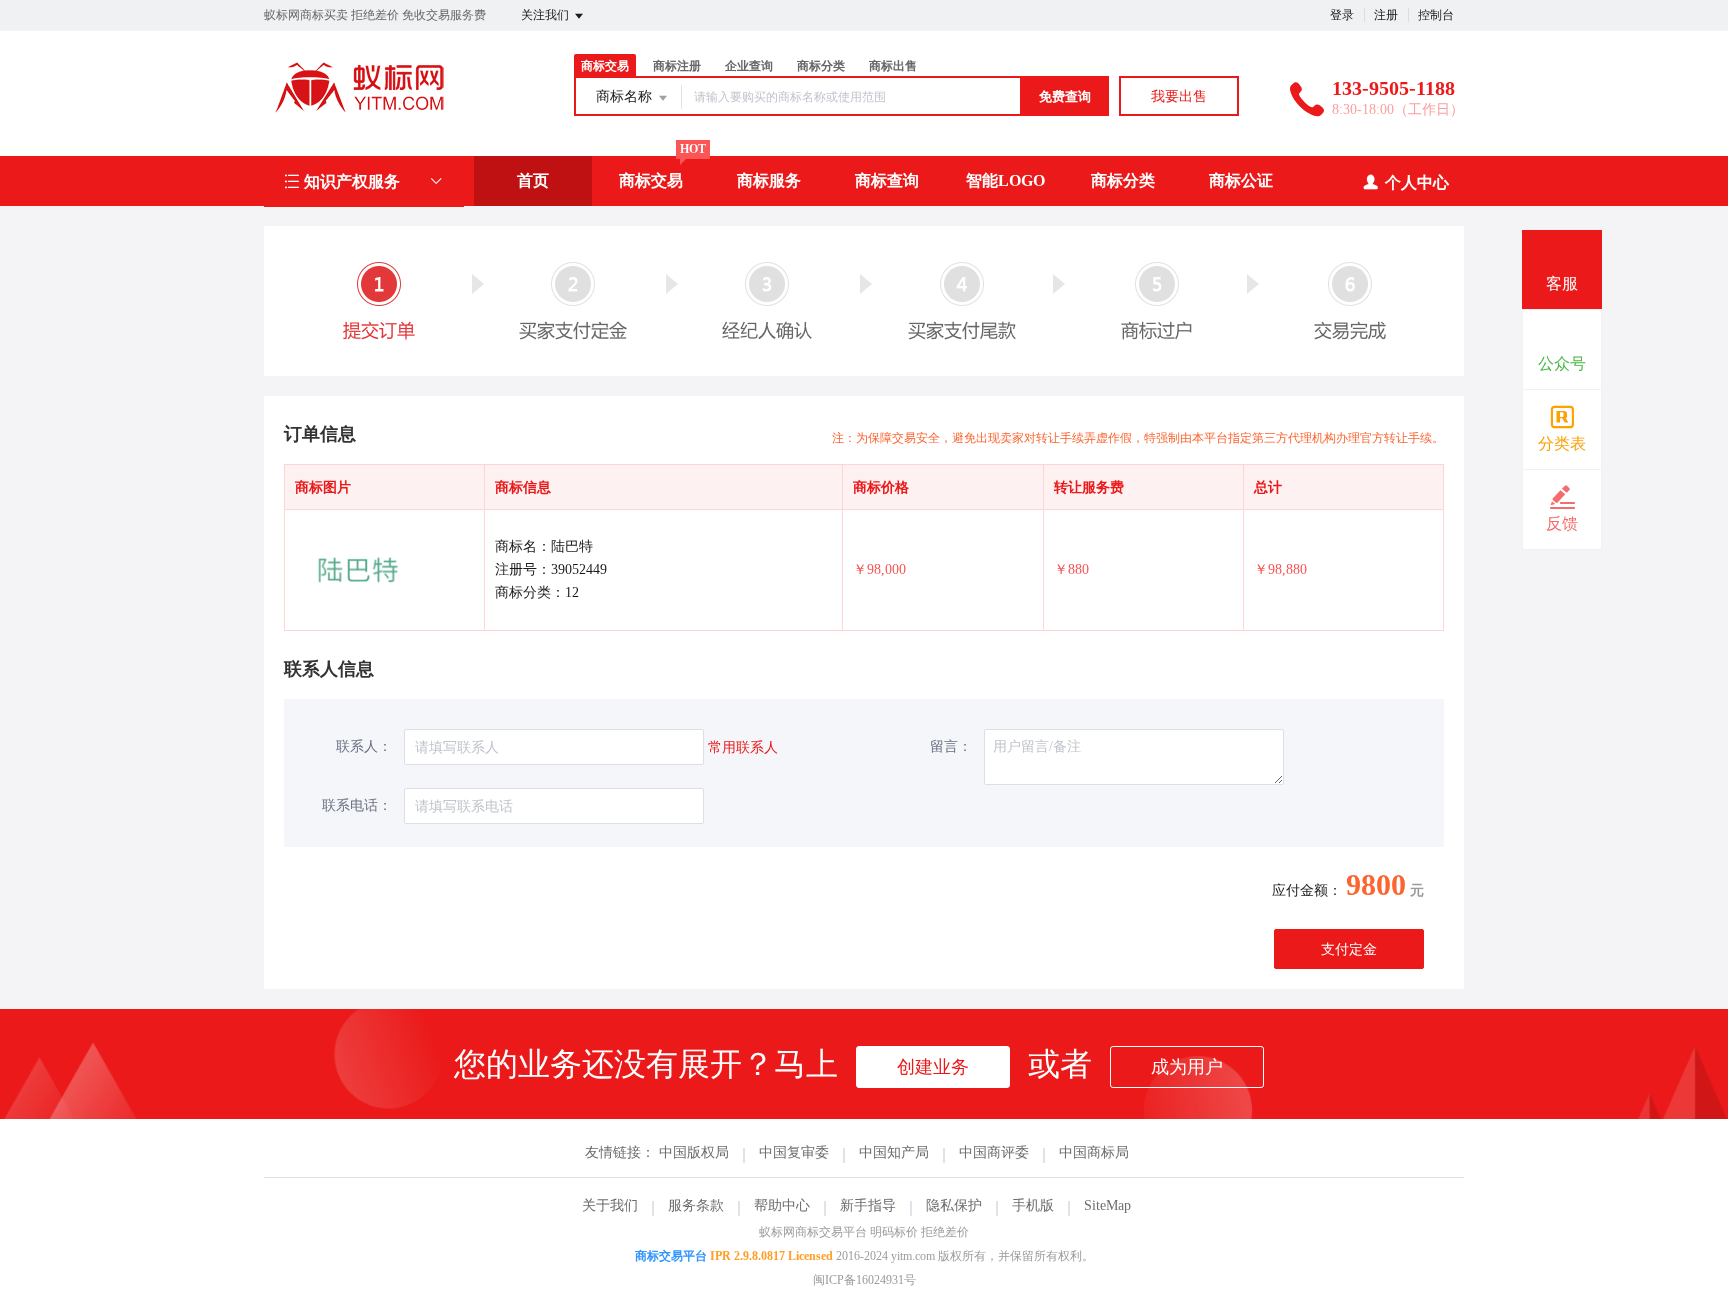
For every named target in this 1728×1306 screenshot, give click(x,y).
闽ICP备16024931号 (864, 1280)
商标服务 (769, 180)
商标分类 (821, 66)
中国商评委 (994, 1152)
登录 (1342, 15)
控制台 (1436, 15)
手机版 (1033, 1205)
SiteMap (1107, 1205)
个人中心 (1417, 182)
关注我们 (546, 15)
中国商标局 (1094, 1152)
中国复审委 (794, 1152)
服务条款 (696, 1205)
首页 (533, 180)
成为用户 (1187, 1067)
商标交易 (651, 180)
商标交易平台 (671, 1256)
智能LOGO (1005, 180)
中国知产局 (894, 1152)
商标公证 (1241, 180)
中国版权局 (694, 1152)
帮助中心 (782, 1205)
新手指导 (868, 1205)
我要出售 (1179, 96)
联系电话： (357, 805)
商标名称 (626, 96)
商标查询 (887, 180)
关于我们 (610, 1205)
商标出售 (893, 66)
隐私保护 (954, 1205)
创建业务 (933, 1067)
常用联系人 (743, 747)
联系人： (364, 746)
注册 (1386, 15)
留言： (951, 746)
